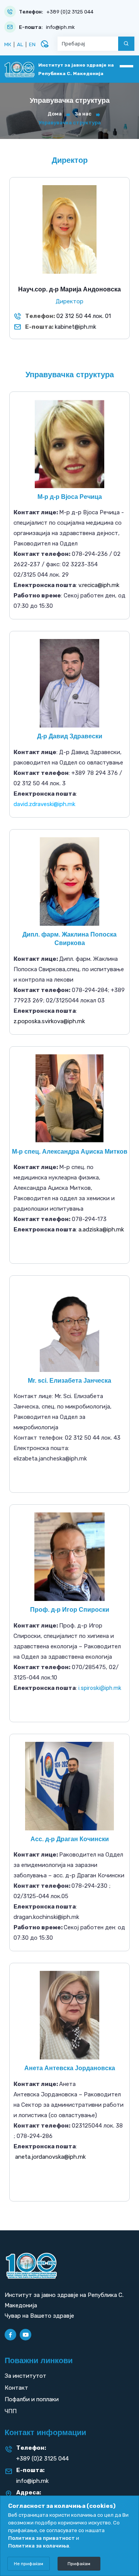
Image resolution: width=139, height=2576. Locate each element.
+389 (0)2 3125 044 (70, 12)
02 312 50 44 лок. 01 (84, 316)
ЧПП (11, 2411)
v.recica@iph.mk (99, 585)
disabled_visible (44, 44)
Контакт (16, 2388)
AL (20, 44)
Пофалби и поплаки (32, 2399)
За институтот (25, 2376)
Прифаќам (79, 2564)
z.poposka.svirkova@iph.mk (49, 1021)
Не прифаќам (29, 2564)
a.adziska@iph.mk (101, 1229)
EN (32, 44)
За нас (83, 114)
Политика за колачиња (39, 2546)
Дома (55, 114)
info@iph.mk (60, 27)
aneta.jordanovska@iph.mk (50, 2157)
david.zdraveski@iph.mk (44, 804)
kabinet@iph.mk (75, 327)
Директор (69, 301)
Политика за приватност (42, 2538)
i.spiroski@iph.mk (100, 1688)
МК (8, 44)
